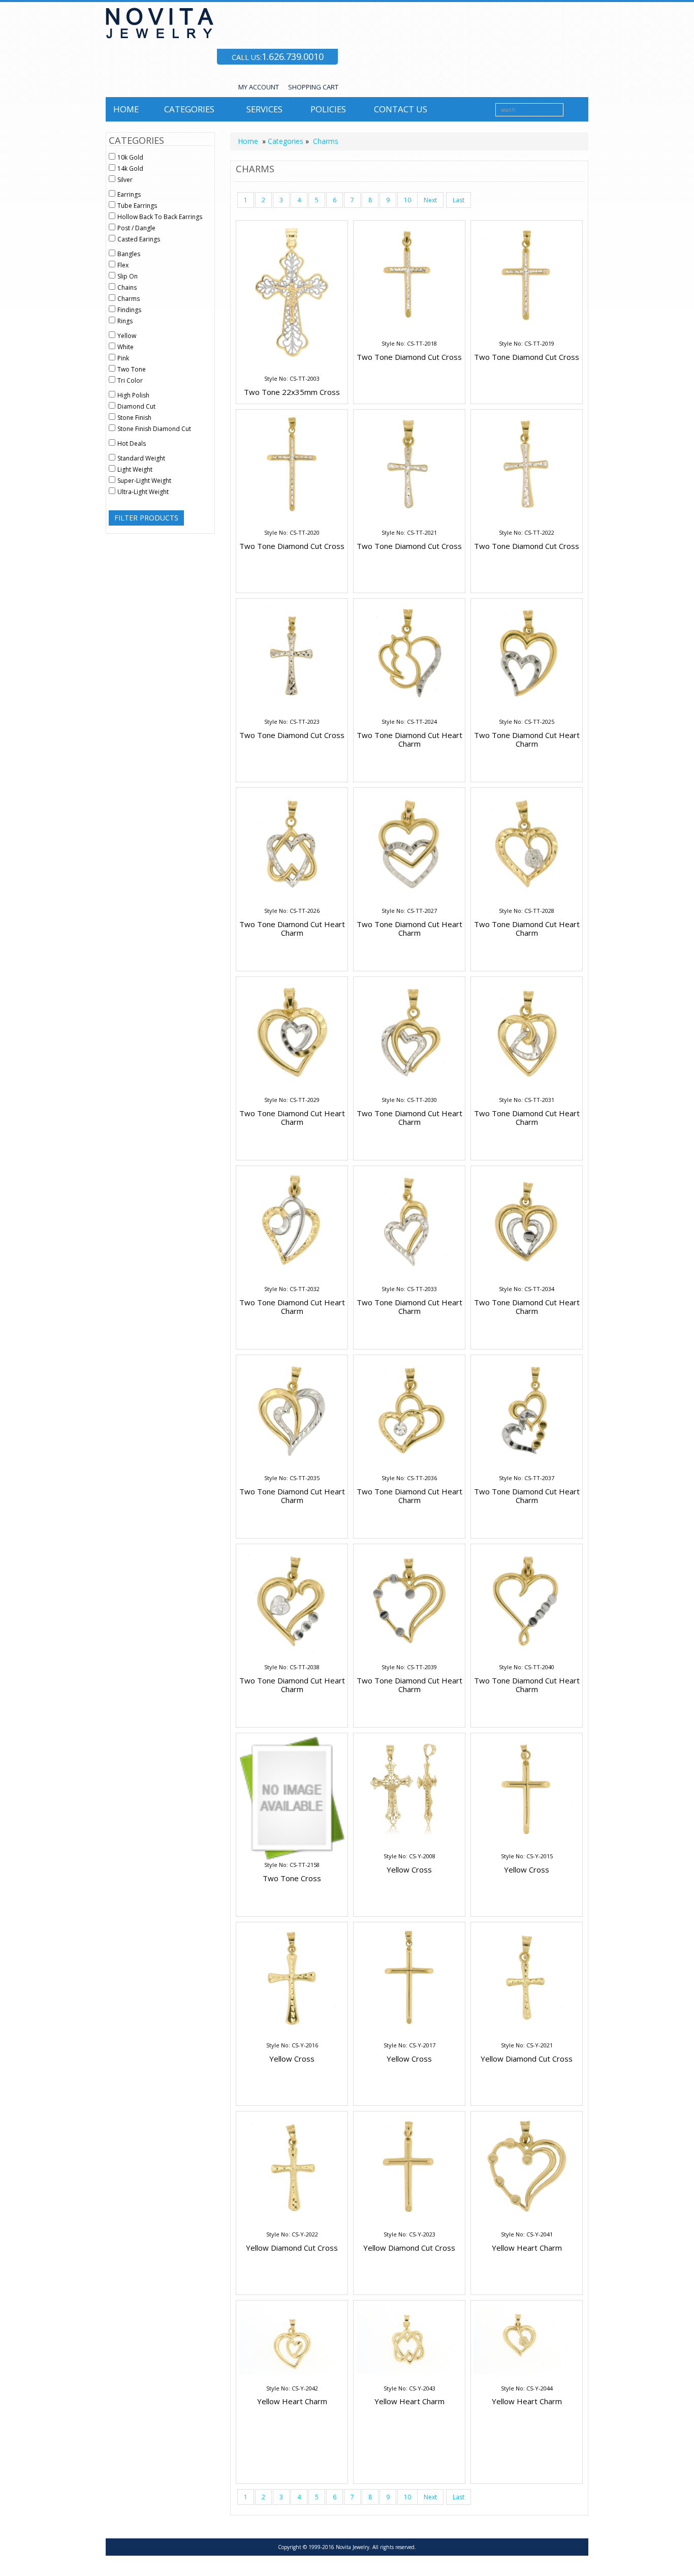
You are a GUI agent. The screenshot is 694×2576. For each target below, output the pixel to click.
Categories (189, 109)
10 (407, 200)
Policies (328, 109)
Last (459, 200)
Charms (326, 141)
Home (126, 109)
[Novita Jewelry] (222, 23)
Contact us (401, 109)
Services (264, 109)
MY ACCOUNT (259, 87)
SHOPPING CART (313, 87)
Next (430, 200)
